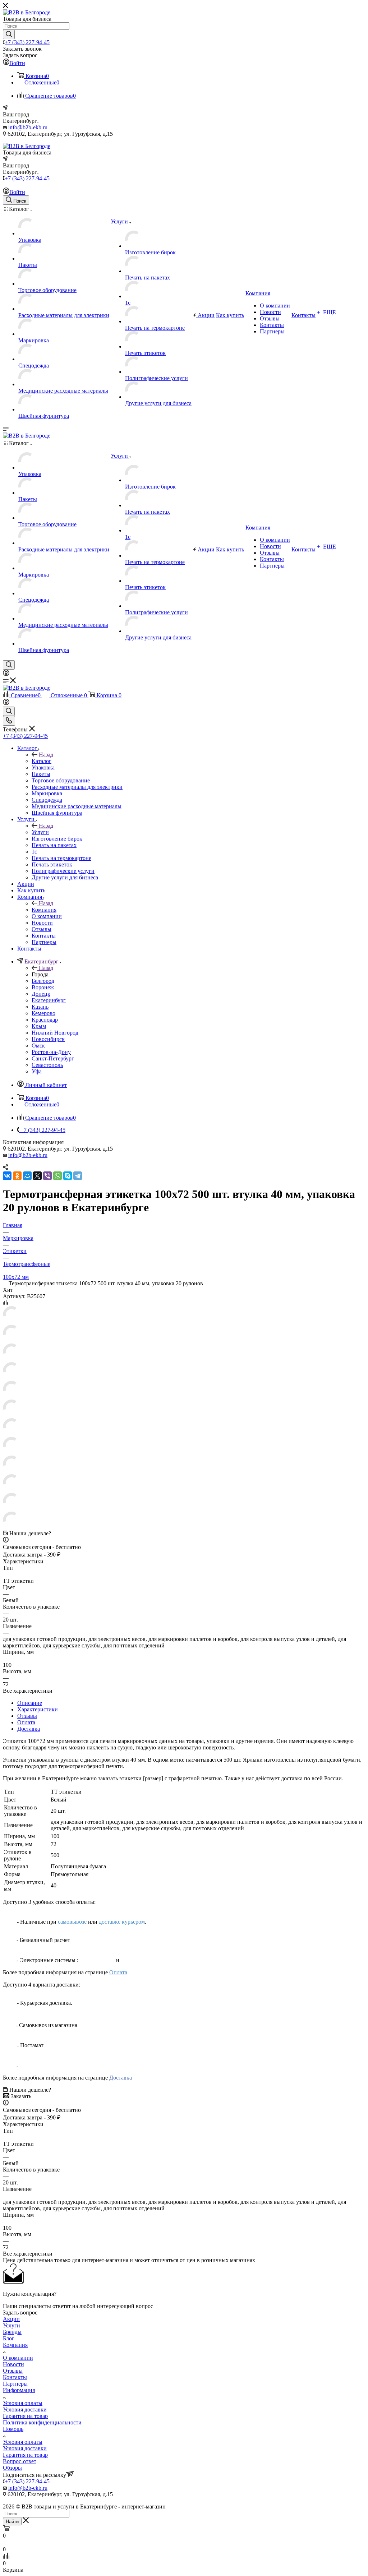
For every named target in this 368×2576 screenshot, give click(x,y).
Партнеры (15, 2384)
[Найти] (9, 34)
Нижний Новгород (55, 1033)
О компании (18, 2358)
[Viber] (47, 1176)
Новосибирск (48, 1039)
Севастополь (47, 1065)
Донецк (41, 994)
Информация (19, 2390)
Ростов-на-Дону (51, 1052)
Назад (46, 755)
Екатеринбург (49, 1000)
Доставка (29, 1729)
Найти (12, 2522)
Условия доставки (25, 2409)
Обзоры (12, 2468)
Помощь (13, 2429)
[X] (37, 1176)
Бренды (12, 2332)
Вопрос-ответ (20, 2461)
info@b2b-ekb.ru (28, 127)
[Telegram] (78, 1176)
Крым (39, 1026)
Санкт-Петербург (53, 1058)
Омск (38, 1046)
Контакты (15, 2377)
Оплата (26, 1722)
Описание (30, 1703)
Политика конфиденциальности (42, 2422)
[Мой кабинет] (6, 674)
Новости (13, 2364)
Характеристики (38, 1709)
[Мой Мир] (27, 1176)
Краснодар (45, 1020)
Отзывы (27, 1716)
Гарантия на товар (25, 2416)
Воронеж (43, 987)
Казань (40, 1007)
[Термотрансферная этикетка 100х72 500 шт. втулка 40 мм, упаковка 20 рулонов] (11, 1321)
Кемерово (43, 1013)
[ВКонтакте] (7, 1176)
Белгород (43, 981)
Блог (9, 2338)
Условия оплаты (23, 2403)
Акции (11, 2319)
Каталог (42, 761)
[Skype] (68, 1176)
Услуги (40, 832)
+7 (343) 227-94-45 (27, 42)
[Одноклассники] (17, 1176)
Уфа (37, 1071)
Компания (44, 910)
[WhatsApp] (57, 1176)
